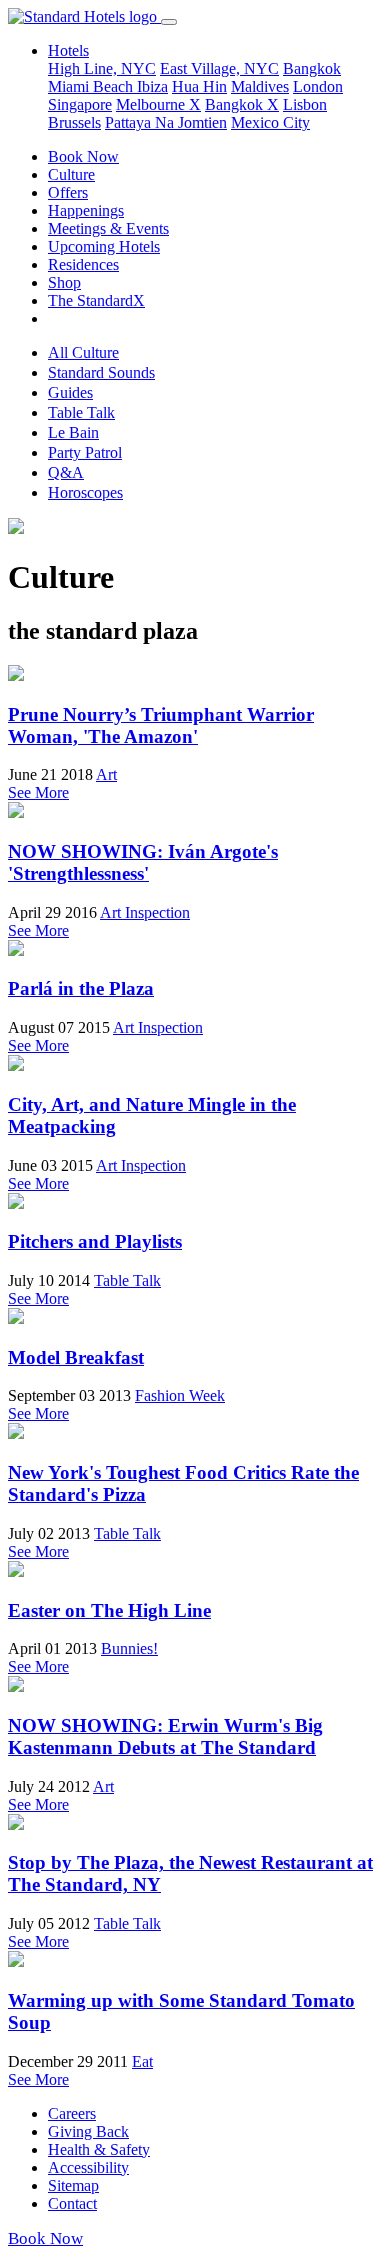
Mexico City (270, 122)
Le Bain (73, 432)
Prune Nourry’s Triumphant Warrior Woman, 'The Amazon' (161, 725)
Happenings (86, 210)
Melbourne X (158, 104)
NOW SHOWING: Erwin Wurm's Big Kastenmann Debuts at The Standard (165, 1736)
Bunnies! (129, 1648)
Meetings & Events (108, 228)
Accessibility (88, 2167)
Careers (72, 2113)
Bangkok (312, 68)
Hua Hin (199, 86)
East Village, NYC (219, 68)
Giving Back (88, 2131)
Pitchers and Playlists (95, 1241)
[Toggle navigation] (169, 22)
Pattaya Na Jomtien (166, 122)
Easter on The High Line (109, 1610)
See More (38, 792)
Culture (71, 174)
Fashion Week (180, 1395)
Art (106, 774)
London (318, 86)
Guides (70, 392)
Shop (64, 282)
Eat (142, 2061)
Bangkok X (242, 104)
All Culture (83, 352)
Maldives (260, 86)
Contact (72, 2203)
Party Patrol (85, 452)
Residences (83, 264)
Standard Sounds (101, 372)
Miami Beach (92, 86)
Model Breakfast (76, 1357)
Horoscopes (85, 492)
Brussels (74, 122)
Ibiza (152, 86)
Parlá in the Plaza (81, 988)
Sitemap (73, 2185)
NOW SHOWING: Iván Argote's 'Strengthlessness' (143, 862)
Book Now (83, 156)
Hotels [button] (68, 50)
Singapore (80, 104)
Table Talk (81, 412)
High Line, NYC (102, 68)
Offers (68, 192)
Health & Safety (99, 2149)
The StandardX (96, 300)
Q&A (66, 472)
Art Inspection (145, 912)
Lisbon (305, 104)
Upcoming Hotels (104, 246)
